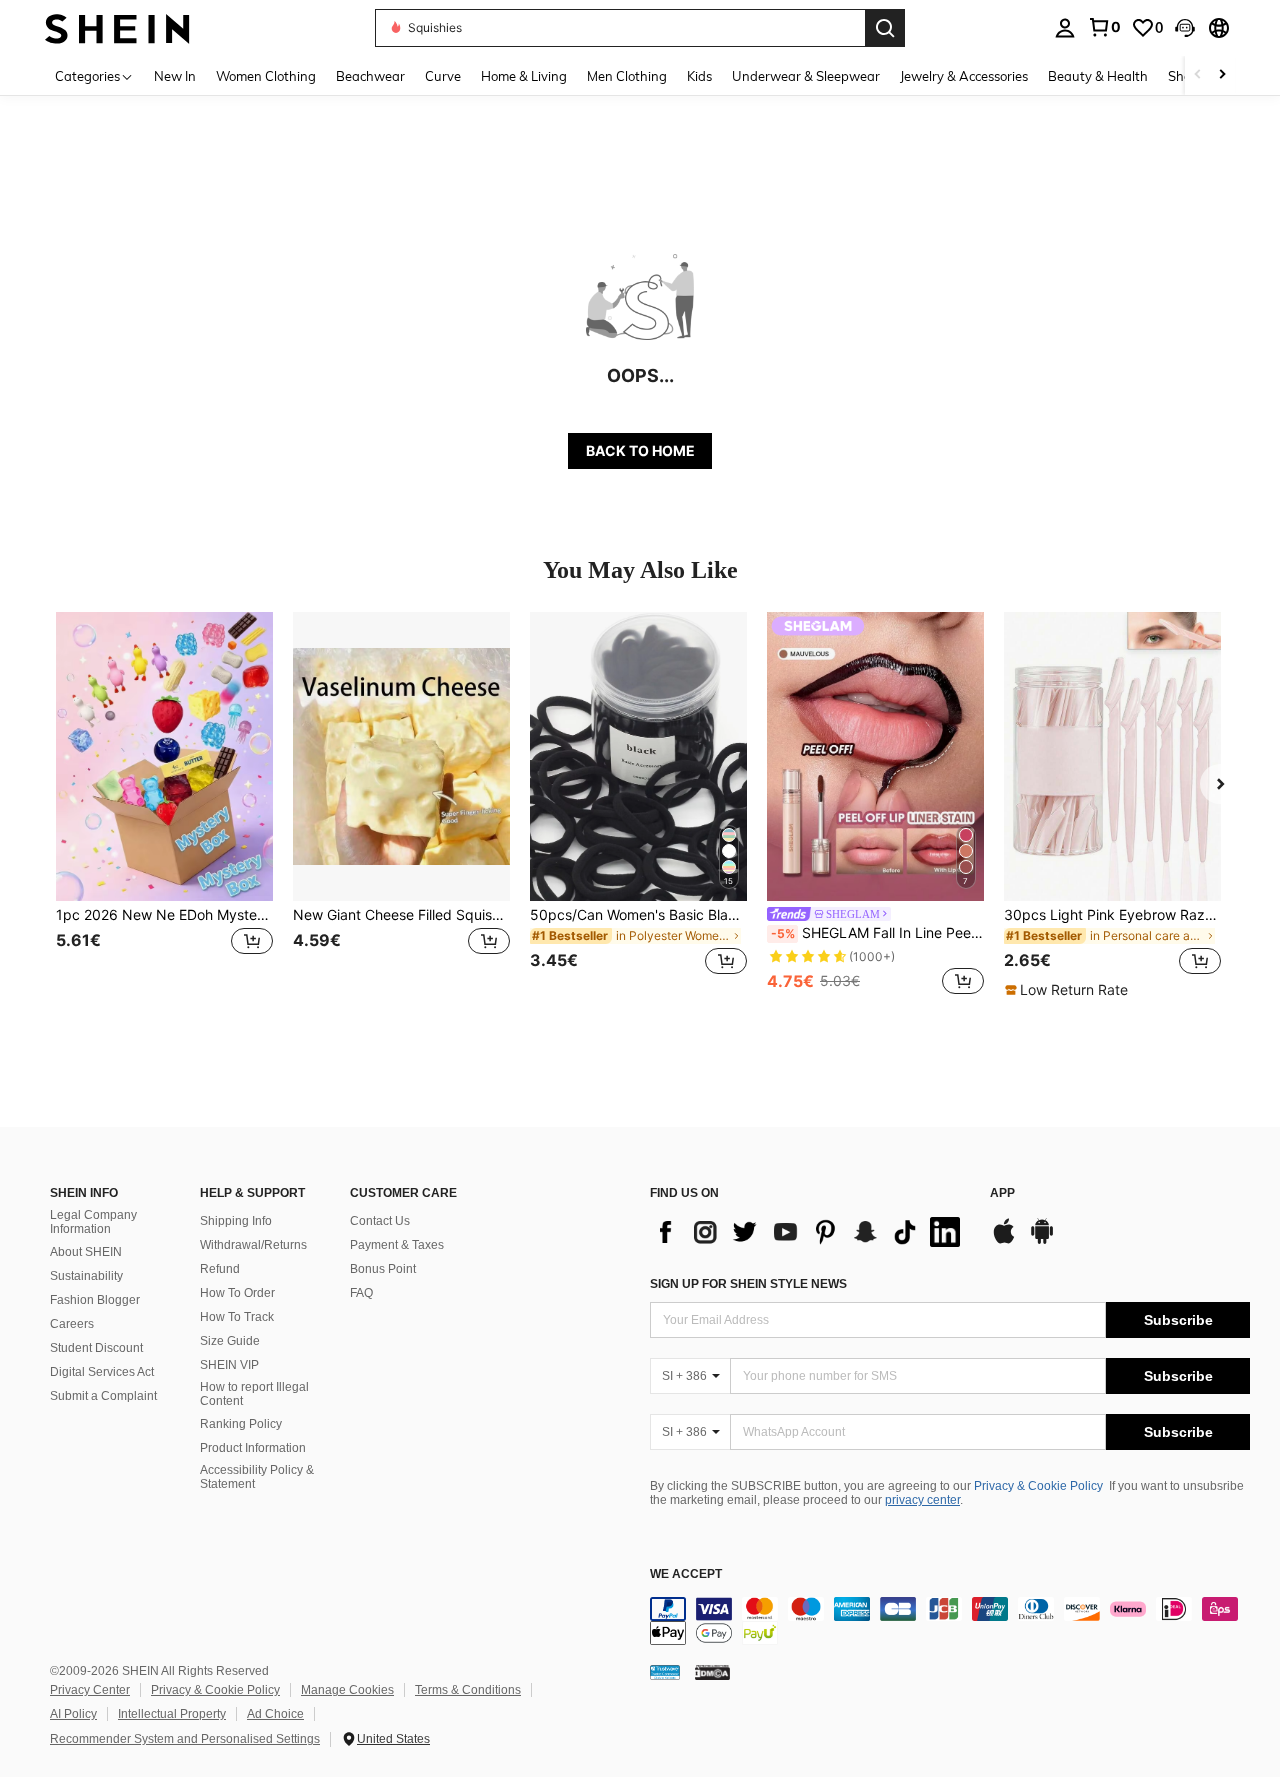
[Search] (885, 28)
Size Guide (230, 1341)
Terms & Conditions (468, 1690)
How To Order (237, 1293)
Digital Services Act (102, 1372)
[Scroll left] (1198, 75)
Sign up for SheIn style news (748, 1284)
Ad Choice (275, 1714)
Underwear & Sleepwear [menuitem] (806, 76)
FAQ (361, 1293)
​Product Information (253, 1448)
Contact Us (380, 1221)
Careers (72, 1324)
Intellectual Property (172, 1714)
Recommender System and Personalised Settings (185, 1739)
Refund (220, 1269)
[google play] (1042, 1241)
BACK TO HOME (640, 450)
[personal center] (1065, 28)
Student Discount (96, 1348)
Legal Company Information (93, 1222)
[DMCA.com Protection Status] (712, 1671)
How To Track (237, 1317)
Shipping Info (236, 1221)
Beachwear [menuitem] (370, 76)
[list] (810, 1232)
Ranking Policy (241, 1424)
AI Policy (73, 1714)
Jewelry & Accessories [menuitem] (964, 76)
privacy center (922, 1500)
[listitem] (164, 805)
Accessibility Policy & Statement (257, 1477)
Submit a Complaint (103, 1396)
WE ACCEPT (686, 1574)
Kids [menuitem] (699, 76)
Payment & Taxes (397, 1245)
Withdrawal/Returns (253, 1245)
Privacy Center (90, 1690)
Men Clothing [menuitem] (627, 76)
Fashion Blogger (95, 1300)
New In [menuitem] (175, 76)
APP (1002, 1193)
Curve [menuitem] (443, 76)
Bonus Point (383, 1269)
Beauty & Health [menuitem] (1098, 76)
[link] (1104, 27)
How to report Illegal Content (254, 1394)
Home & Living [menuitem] (524, 76)
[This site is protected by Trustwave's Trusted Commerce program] (665, 1671)
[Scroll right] (1222, 75)
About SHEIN (86, 1252)
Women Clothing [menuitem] (266, 76)
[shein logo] (117, 27)
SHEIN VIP (229, 1365)
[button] (1185, 28)
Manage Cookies (347, 1690)
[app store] (1004, 1241)
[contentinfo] (950, 1621)
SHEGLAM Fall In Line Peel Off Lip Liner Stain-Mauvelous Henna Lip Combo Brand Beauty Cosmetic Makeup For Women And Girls (877, 933)
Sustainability (86, 1276)
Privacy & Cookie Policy (1038, 1486)
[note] (1069, 990)
